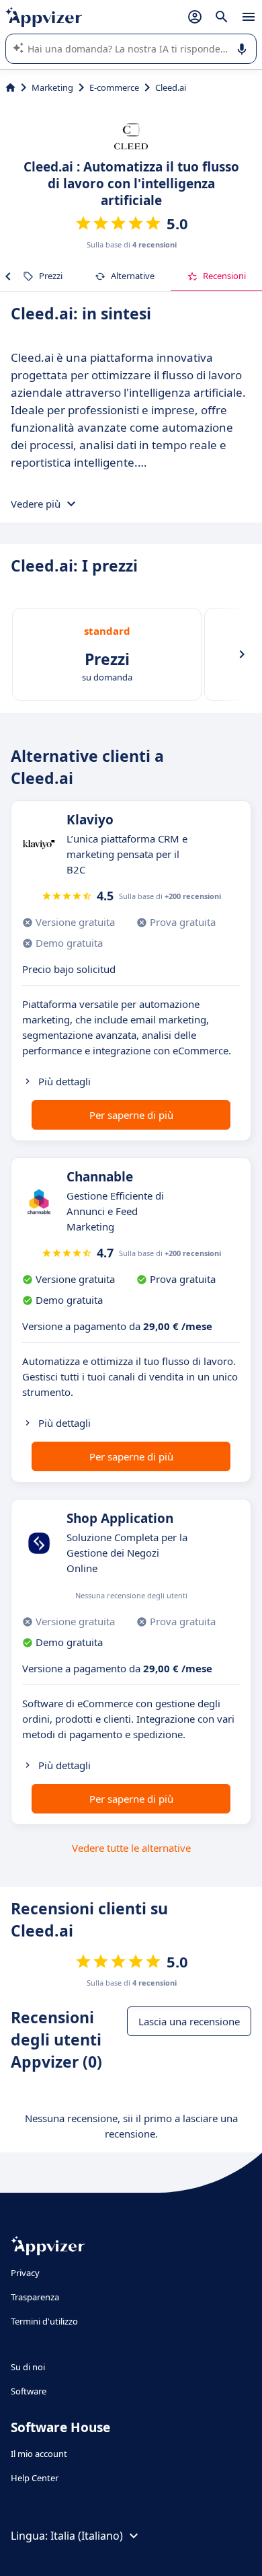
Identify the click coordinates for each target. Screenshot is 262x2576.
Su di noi (28, 2367)
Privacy (25, 2273)
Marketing (52, 87)
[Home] (10, 87)
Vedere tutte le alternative (131, 1848)
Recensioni (224, 276)
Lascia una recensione (189, 2021)
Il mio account (39, 2454)
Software (29, 2391)
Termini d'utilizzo (44, 2321)
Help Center (35, 2478)
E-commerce (114, 87)
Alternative (133, 276)
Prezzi (51, 276)
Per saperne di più (131, 1115)
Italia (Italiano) (87, 2536)
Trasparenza (35, 2297)
